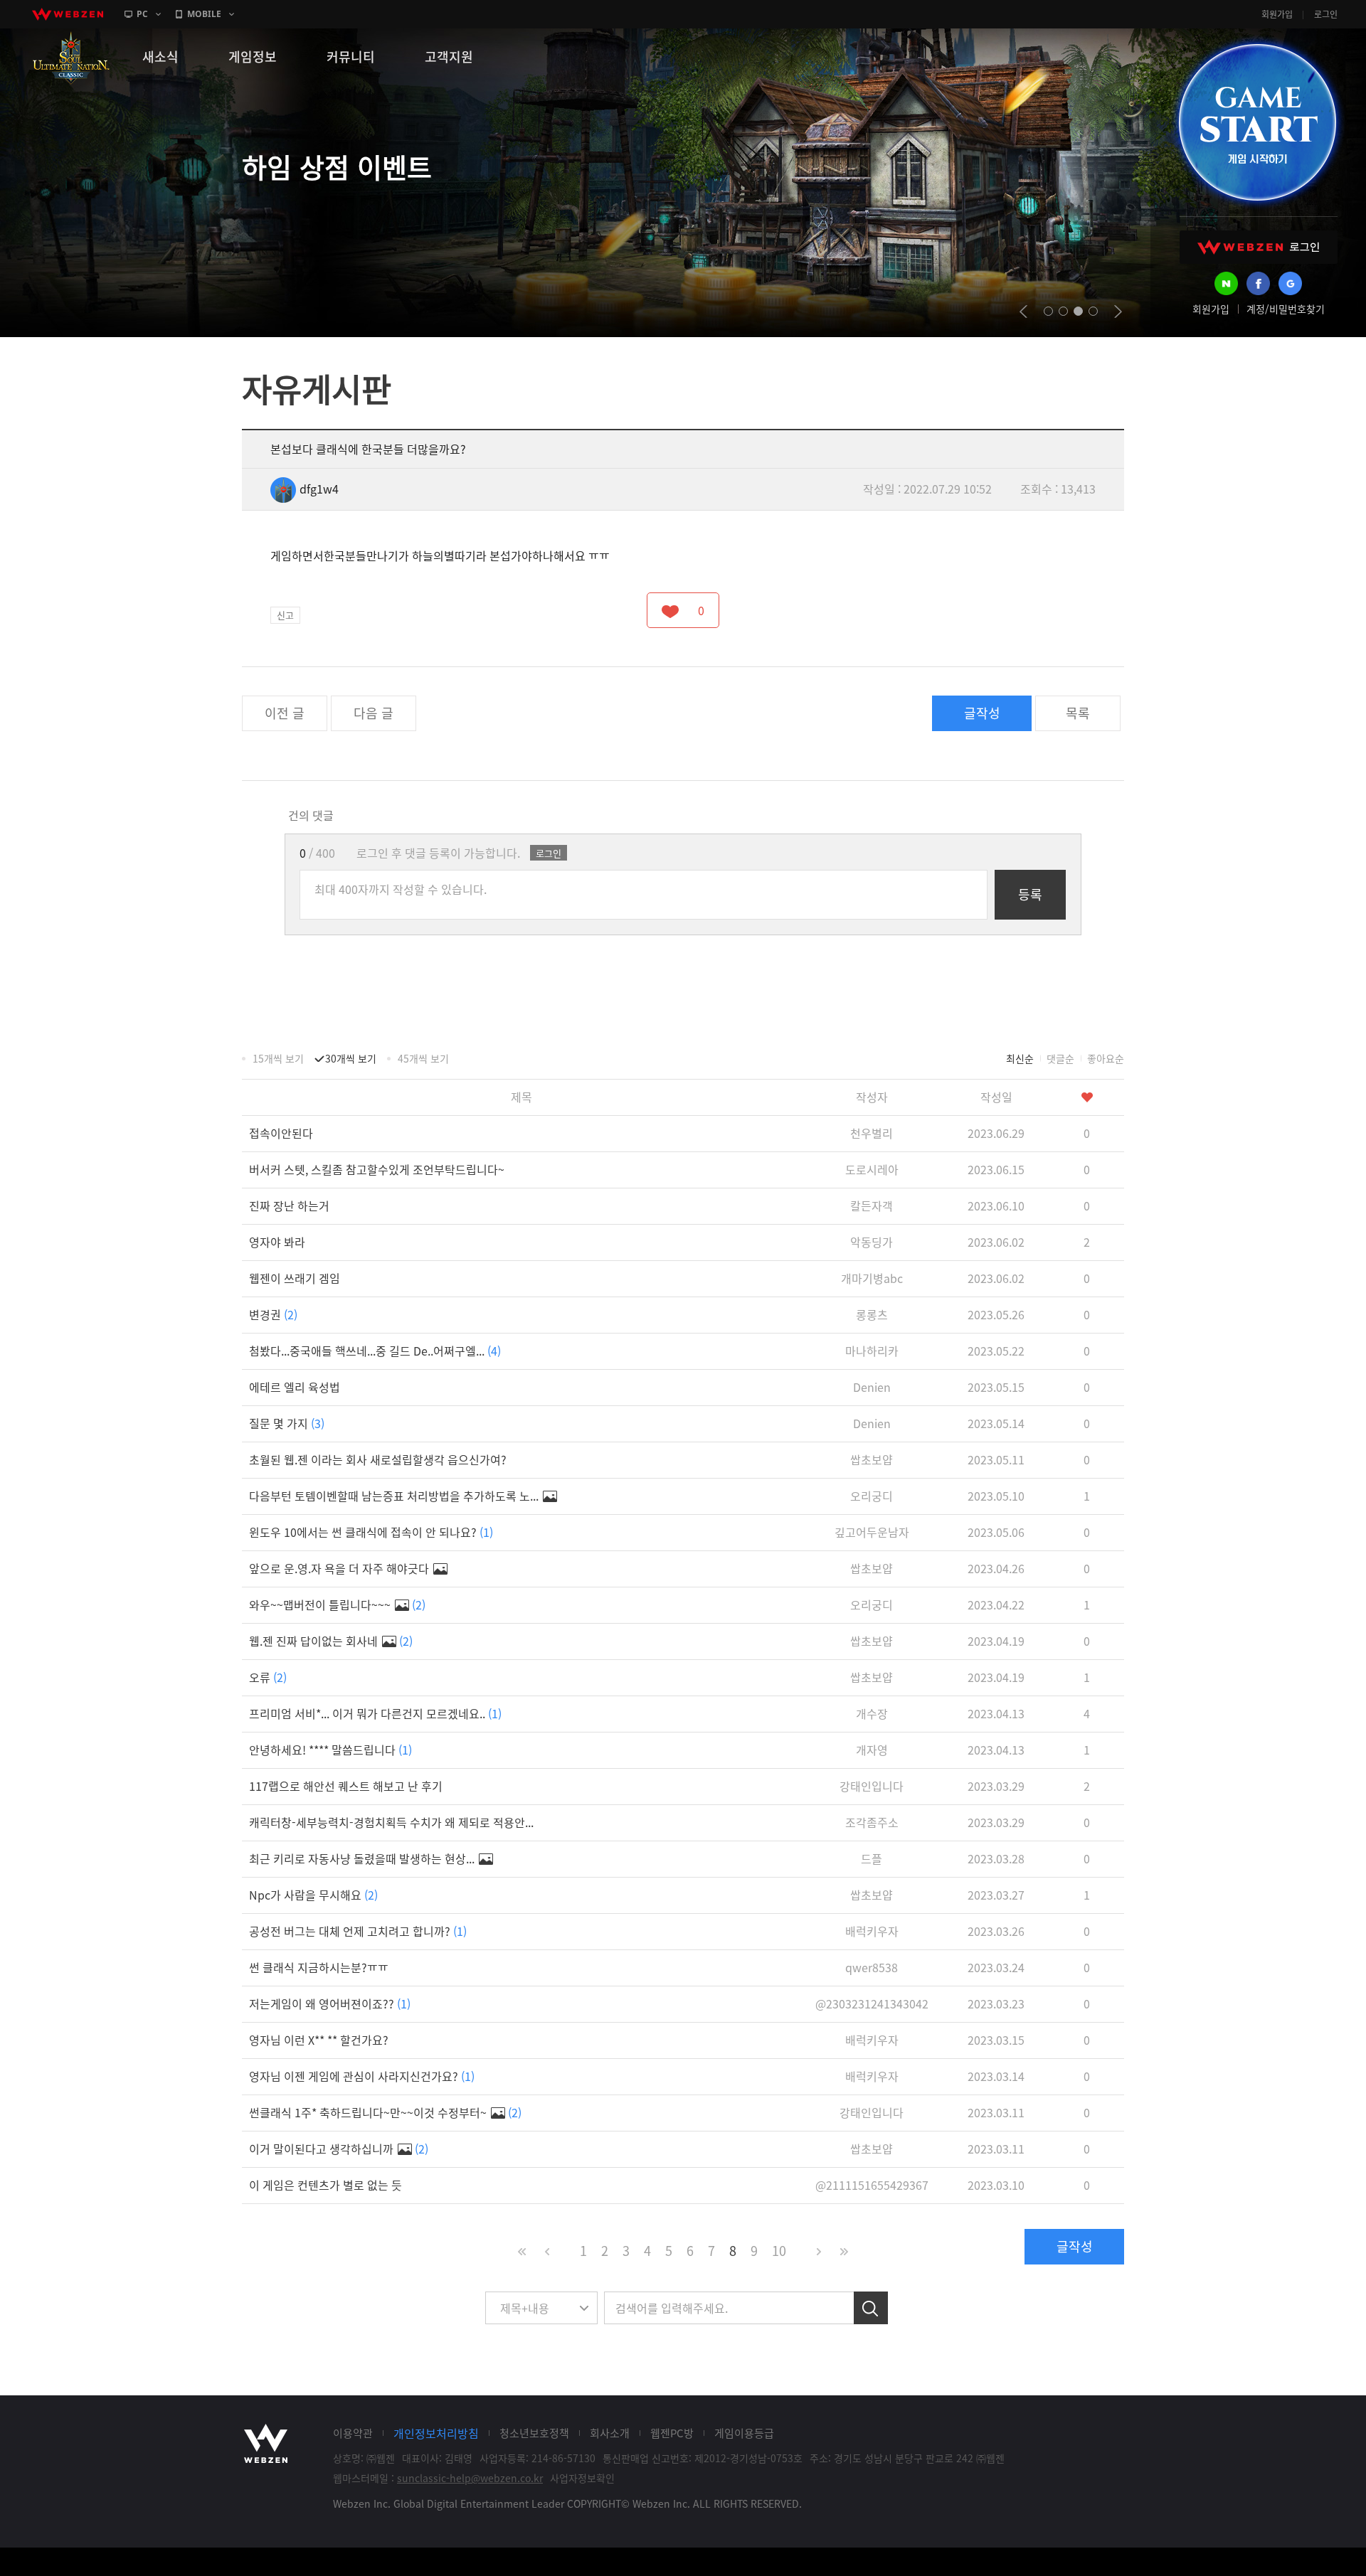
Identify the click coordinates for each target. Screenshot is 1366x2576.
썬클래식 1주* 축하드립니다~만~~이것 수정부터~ (385, 2112)
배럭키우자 (872, 1931)
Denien (872, 1387)
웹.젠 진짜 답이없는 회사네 (331, 1641)
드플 (872, 1858)
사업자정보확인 (582, 2478)
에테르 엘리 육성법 (295, 1387)
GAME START (1257, 122)
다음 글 (374, 713)
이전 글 (285, 713)
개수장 (872, 1713)
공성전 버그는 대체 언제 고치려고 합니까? (358, 1931)
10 (779, 2251)
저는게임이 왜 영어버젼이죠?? (330, 2003)
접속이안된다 (281, 1133)
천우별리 (872, 1133)
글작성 (982, 713)
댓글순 (1060, 1058)
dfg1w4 (319, 489)
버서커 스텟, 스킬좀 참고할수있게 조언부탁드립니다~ (377, 1169)
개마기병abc (872, 1278)
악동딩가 (872, 1242)
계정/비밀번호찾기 (1286, 309)
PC (142, 14)
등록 (1030, 894)
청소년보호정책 (534, 2433)
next (1118, 312)
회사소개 (610, 2433)
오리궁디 (872, 1496)
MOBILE (204, 14)
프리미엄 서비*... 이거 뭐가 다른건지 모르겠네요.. (375, 1713)
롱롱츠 (872, 1314)
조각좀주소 (872, 1822)
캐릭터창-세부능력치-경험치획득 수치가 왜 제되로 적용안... (391, 1822)
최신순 (1020, 1058)
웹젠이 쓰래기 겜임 (295, 1278)
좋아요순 (1106, 1058)
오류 (268, 1677)
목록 (1078, 713)
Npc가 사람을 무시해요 (313, 1895)
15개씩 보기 (278, 1058)
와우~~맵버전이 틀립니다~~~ (337, 1604)
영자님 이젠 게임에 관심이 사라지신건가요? (362, 2076)
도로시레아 (872, 1169)
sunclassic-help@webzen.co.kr (470, 2478)
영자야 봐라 (277, 1242)
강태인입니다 (872, 1786)
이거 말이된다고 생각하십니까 (339, 2149)
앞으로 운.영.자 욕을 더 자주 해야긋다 (340, 1568)
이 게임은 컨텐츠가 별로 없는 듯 (325, 2185)
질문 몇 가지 (287, 1423)
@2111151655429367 (872, 2185)
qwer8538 (872, 1967)
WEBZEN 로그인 (1259, 247)
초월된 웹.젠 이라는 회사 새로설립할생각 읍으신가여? (378, 1459)
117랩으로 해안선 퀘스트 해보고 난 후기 (346, 1786)
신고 (285, 615)
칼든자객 (872, 1205)
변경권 (273, 1314)
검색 (871, 2308)
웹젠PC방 (672, 2433)
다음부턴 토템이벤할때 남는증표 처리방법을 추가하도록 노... (395, 1496)
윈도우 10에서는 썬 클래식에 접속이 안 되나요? (371, 1532)
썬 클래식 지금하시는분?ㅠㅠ (319, 1967)
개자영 (872, 1750)
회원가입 (1277, 14)
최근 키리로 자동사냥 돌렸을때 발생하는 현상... (363, 1858)
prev (1023, 312)
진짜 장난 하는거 (289, 1205)
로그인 (1326, 14)
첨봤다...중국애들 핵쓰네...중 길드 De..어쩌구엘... (375, 1351)
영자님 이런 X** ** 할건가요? (319, 2040)
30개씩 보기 (351, 1058)
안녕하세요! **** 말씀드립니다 (330, 1750)
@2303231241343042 (872, 2003)
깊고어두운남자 (872, 1532)
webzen (68, 14)
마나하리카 (872, 1351)
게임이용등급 (744, 2433)
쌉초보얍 (872, 1459)
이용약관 (353, 2433)
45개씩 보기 (423, 1058)
